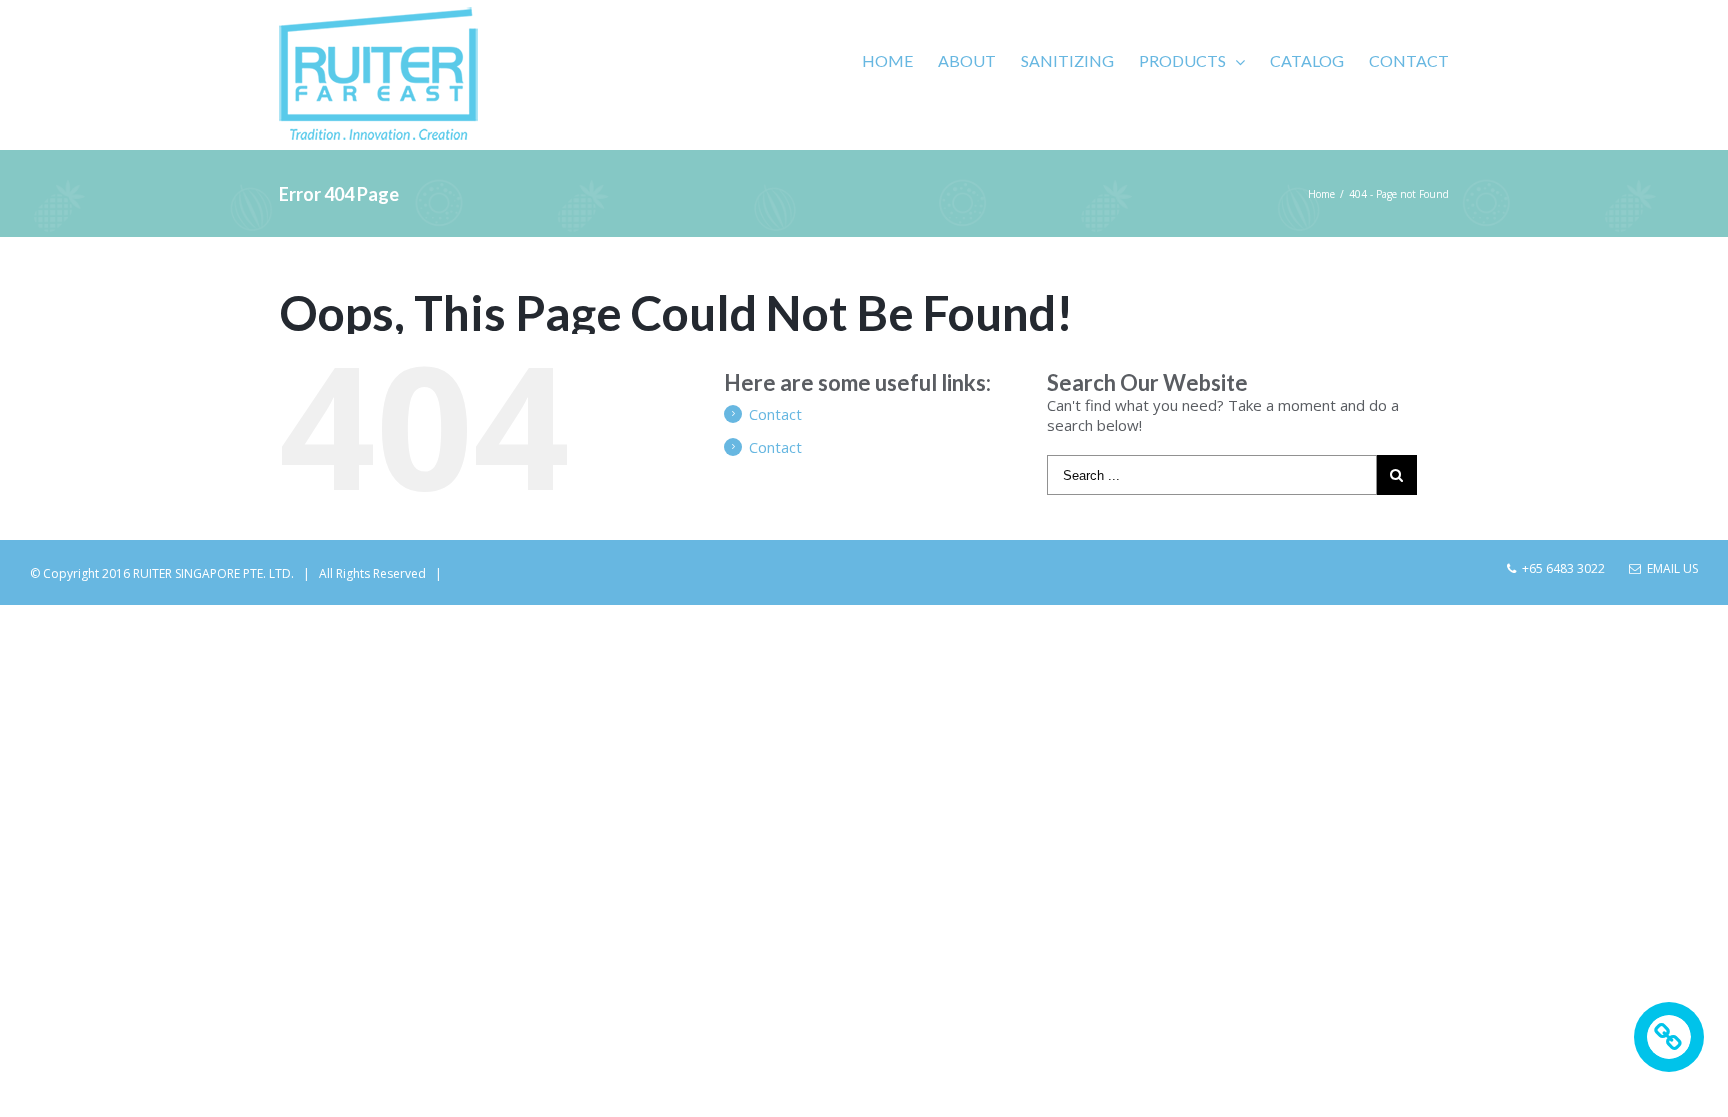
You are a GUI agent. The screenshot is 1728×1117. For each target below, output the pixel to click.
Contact (775, 414)
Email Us (1669, 568)
